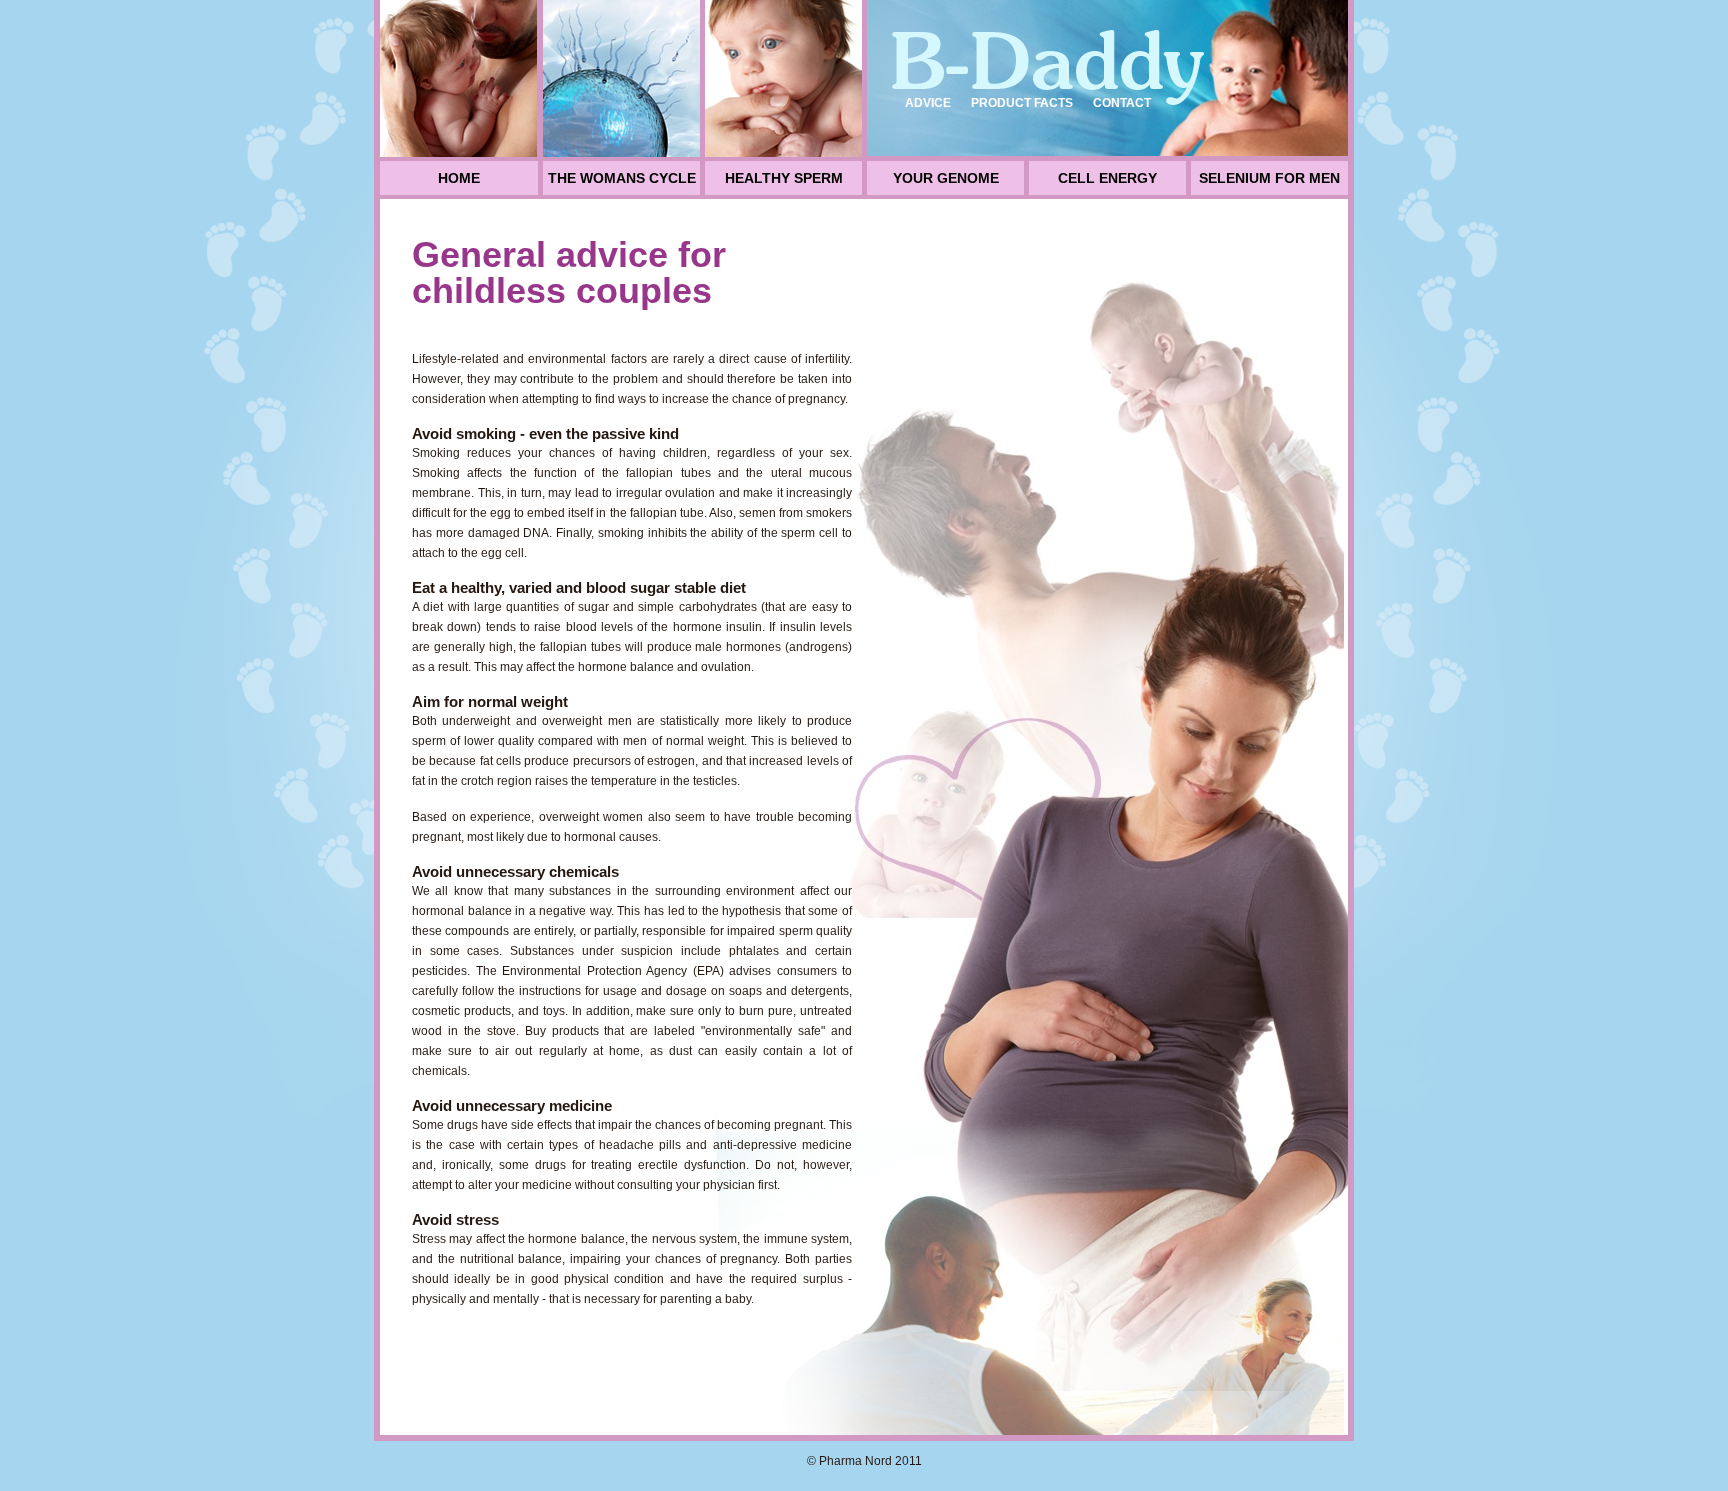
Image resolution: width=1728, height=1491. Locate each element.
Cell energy (1107, 178)
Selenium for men (1269, 178)
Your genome (946, 178)
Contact (1122, 103)
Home (459, 178)
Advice (928, 103)
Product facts (1022, 103)
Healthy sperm (784, 178)
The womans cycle (622, 178)
